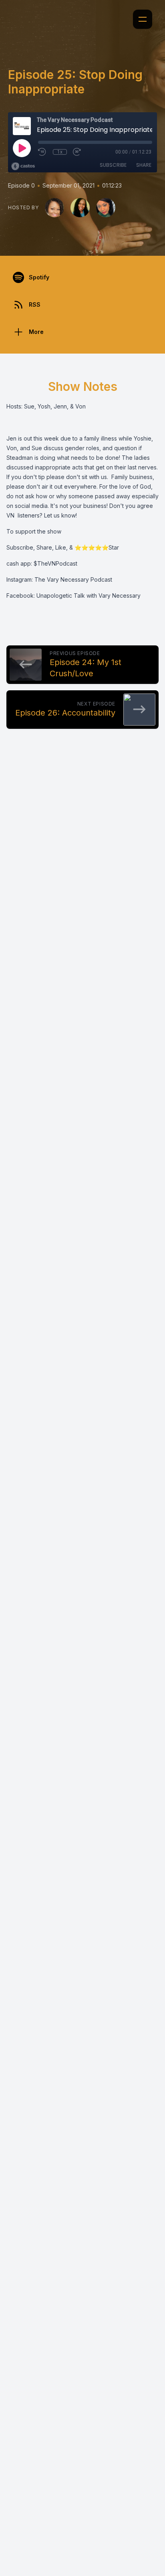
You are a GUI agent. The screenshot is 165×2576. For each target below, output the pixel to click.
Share (144, 165)
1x (60, 152)
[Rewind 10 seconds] (42, 152)
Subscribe (113, 165)
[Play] (22, 148)
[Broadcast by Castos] (23, 166)
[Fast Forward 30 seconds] (77, 152)
